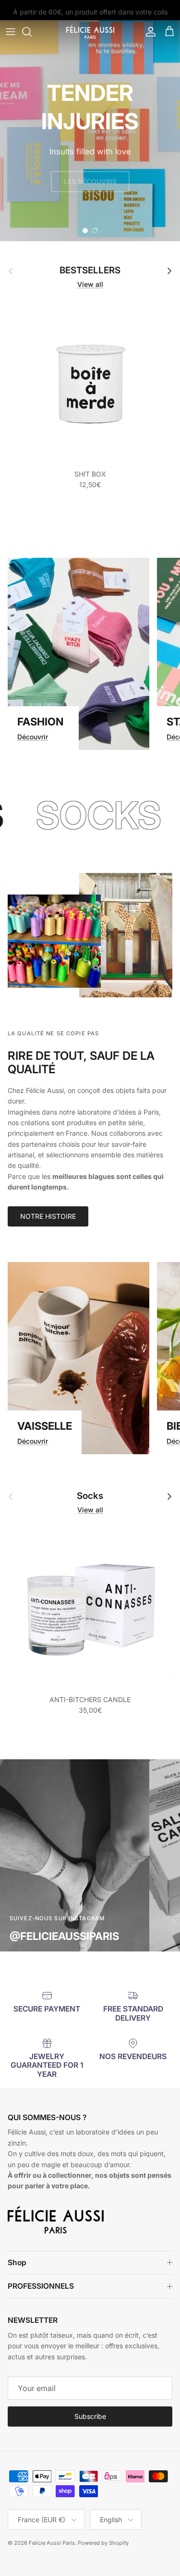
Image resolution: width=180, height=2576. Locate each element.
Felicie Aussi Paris (52, 2543)
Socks (90, 1496)
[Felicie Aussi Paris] (90, 32)
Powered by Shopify (103, 2543)
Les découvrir (90, 181)
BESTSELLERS (90, 270)
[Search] (32, 32)
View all (90, 284)
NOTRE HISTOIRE (48, 1216)
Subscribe (90, 2416)
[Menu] (11, 32)
